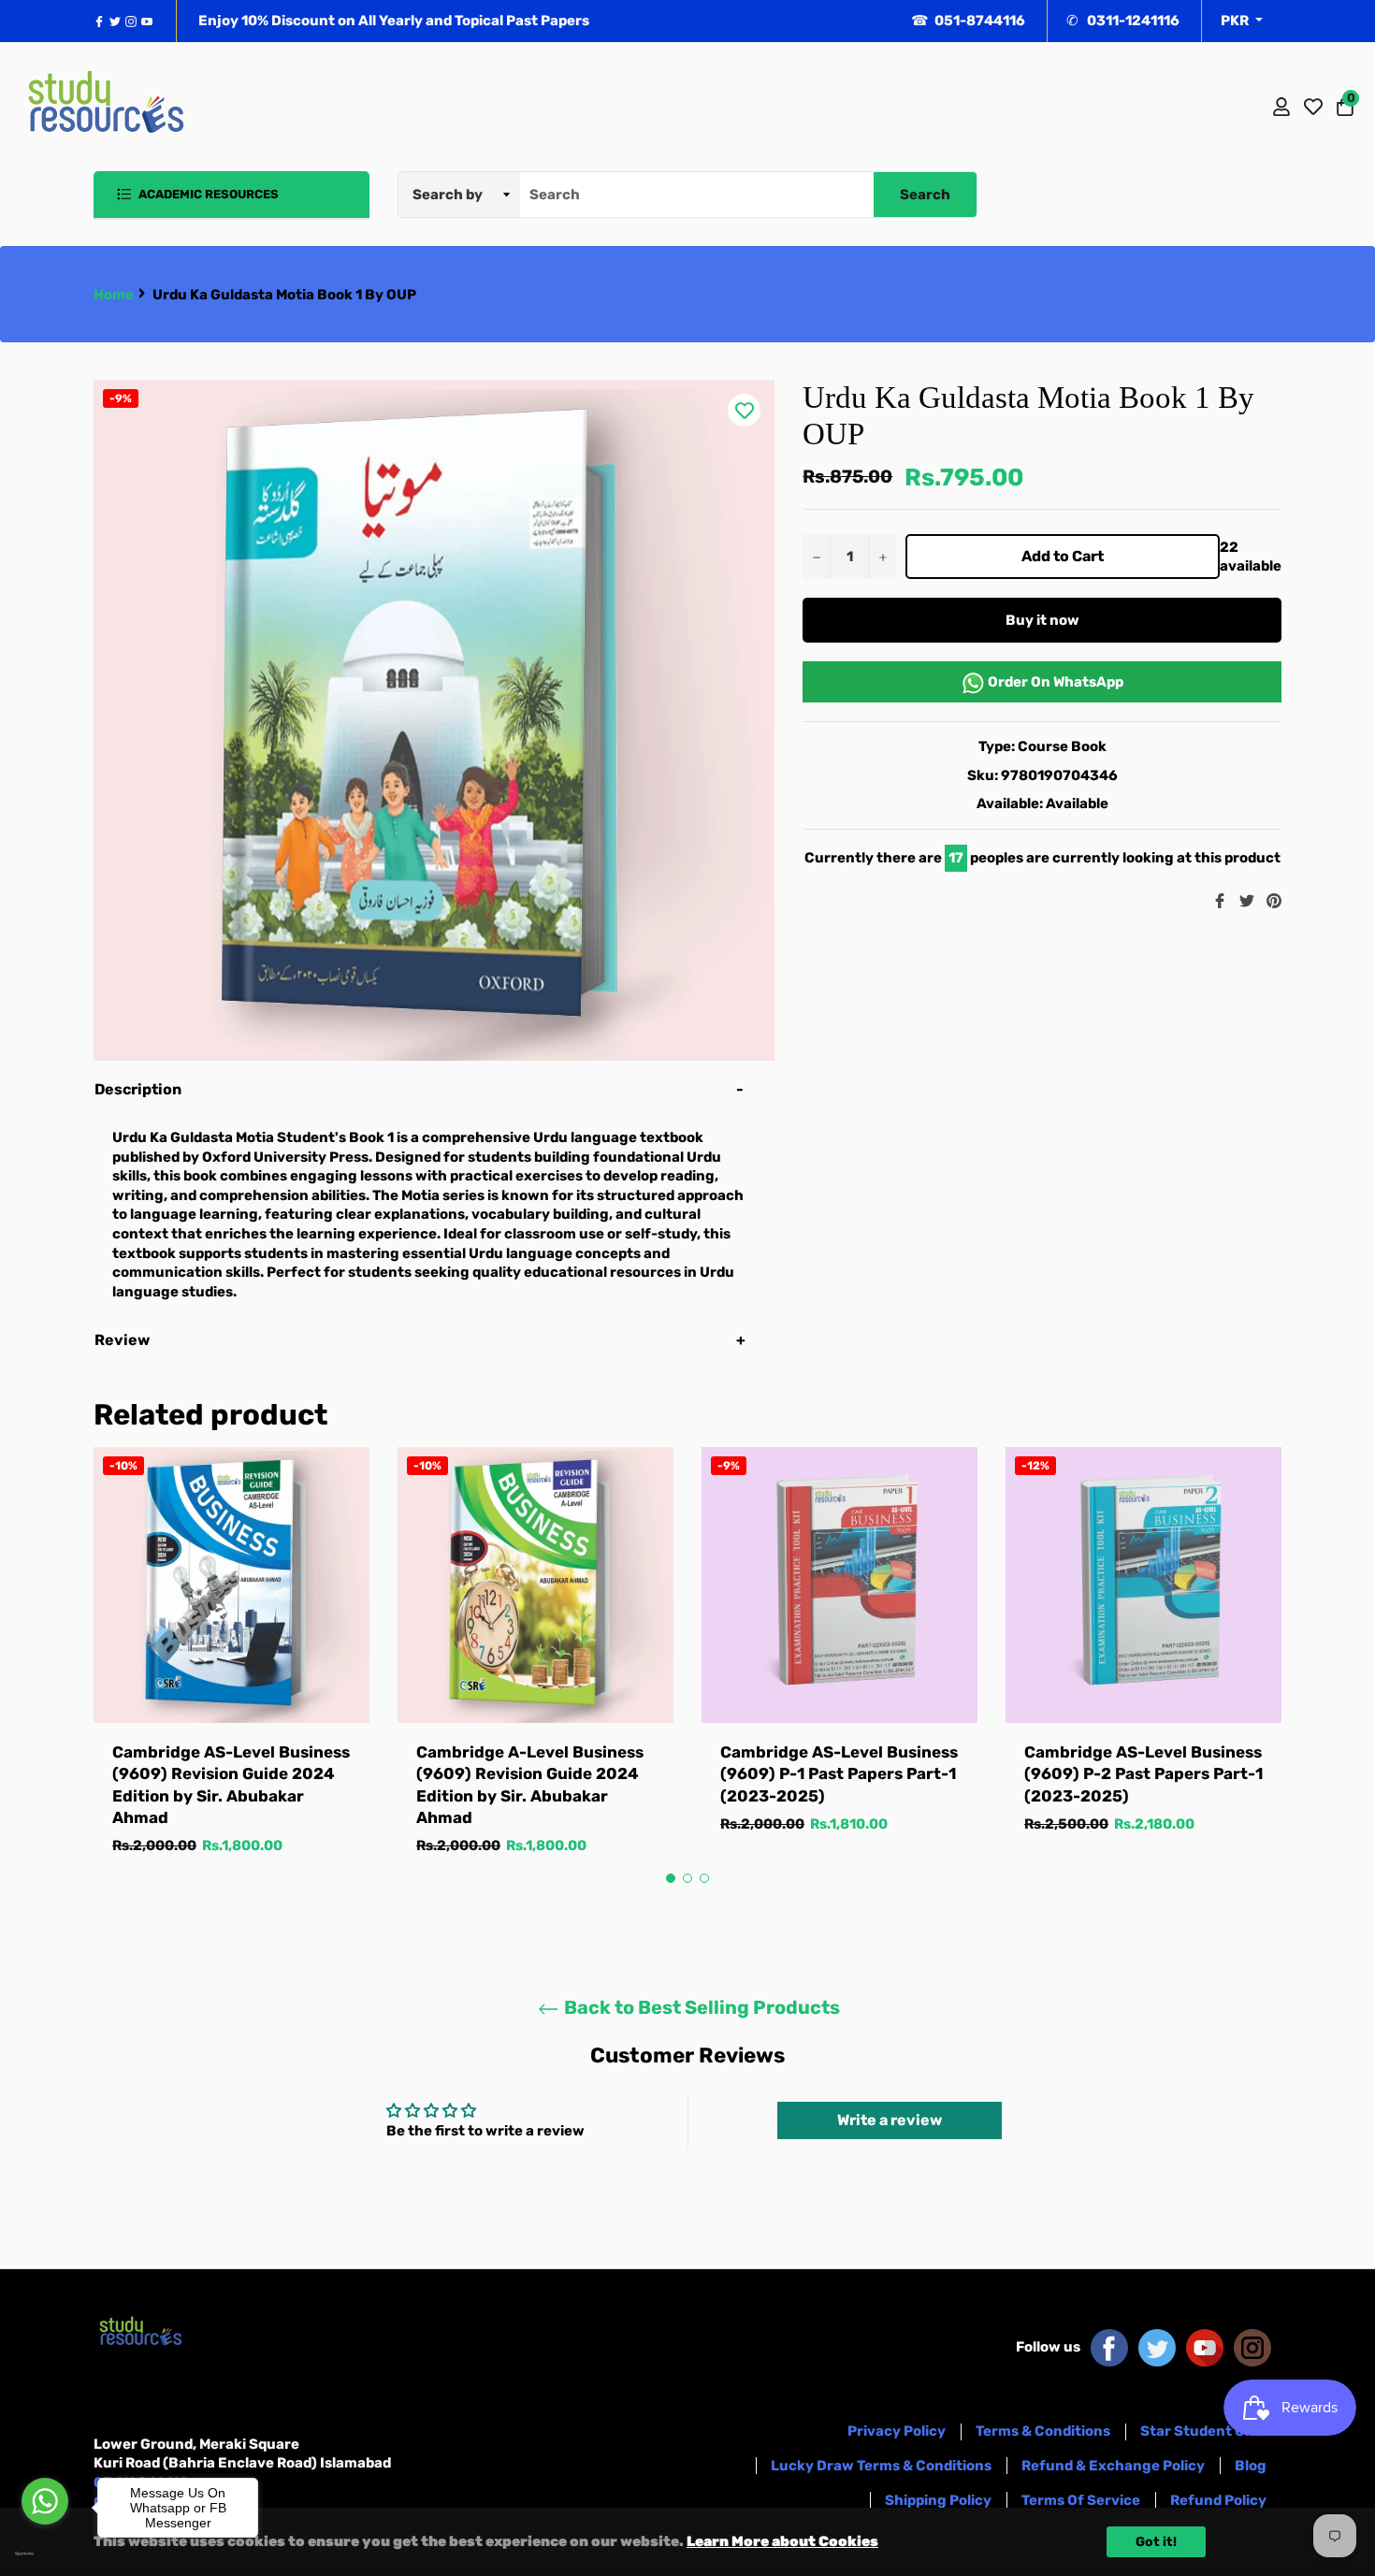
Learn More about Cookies (782, 2541)
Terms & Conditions (1043, 2431)
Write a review (890, 2120)
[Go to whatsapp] (45, 2501)
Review (123, 1340)
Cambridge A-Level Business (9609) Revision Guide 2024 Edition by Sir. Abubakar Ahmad (530, 1785)
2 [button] (687, 1878)
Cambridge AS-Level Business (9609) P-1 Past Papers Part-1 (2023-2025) (839, 1774)
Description (138, 1089)
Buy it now (1042, 620)
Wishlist (1313, 107)
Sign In (1281, 107)
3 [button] (704, 1878)
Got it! (1156, 2542)
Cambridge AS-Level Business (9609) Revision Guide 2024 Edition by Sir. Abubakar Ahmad (231, 1785)
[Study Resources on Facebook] (1109, 2347)
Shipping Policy (938, 2500)
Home (114, 295)
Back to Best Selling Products (700, 2007)
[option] (232, 1670)
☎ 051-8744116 (968, 21)
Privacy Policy (897, 2431)
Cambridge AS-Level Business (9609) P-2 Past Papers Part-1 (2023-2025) (1143, 1774)
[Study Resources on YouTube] (1205, 2347)
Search (925, 195)
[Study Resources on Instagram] (1252, 2347)
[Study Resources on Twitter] (1157, 2347)
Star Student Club (1203, 2431)
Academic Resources (207, 194)
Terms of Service (1081, 2500)
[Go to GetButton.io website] (45, 2554)
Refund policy (1218, 2500)
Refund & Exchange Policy (1113, 2466)
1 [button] (671, 1878)
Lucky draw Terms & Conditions (881, 2466)
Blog (1251, 2466)
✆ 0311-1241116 (1123, 21)
